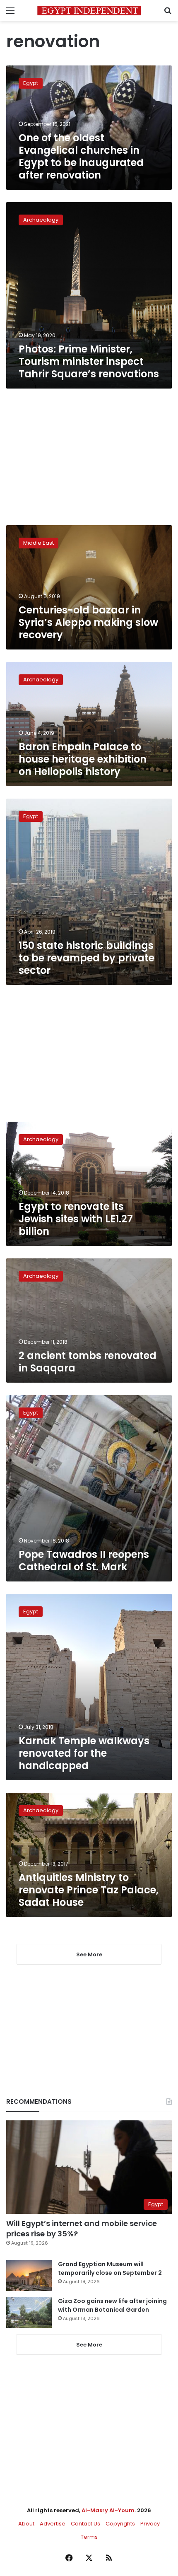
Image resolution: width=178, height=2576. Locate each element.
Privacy (150, 2524)
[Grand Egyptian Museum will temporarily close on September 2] (29, 2275)
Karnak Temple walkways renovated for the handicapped (84, 1753)
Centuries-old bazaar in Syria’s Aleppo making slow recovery (88, 622)
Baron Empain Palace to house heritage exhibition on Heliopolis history (83, 759)
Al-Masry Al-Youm (108, 2510)
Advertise (53, 2524)
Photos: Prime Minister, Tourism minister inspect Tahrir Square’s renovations (89, 361)
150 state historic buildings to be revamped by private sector (87, 958)
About (26, 2524)
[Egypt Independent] (89, 11)
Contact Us (85, 2524)
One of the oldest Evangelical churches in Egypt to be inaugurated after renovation (81, 156)
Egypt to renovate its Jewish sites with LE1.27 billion (76, 1219)
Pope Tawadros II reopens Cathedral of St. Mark (84, 1561)
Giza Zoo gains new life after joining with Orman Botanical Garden (112, 2305)
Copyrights (120, 2524)
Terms (89, 2537)
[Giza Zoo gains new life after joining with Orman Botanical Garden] (29, 2312)
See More (89, 2345)
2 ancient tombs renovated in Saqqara (88, 1362)
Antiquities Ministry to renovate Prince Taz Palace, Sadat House (89, 1890)
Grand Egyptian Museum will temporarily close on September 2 (110, 2268)
